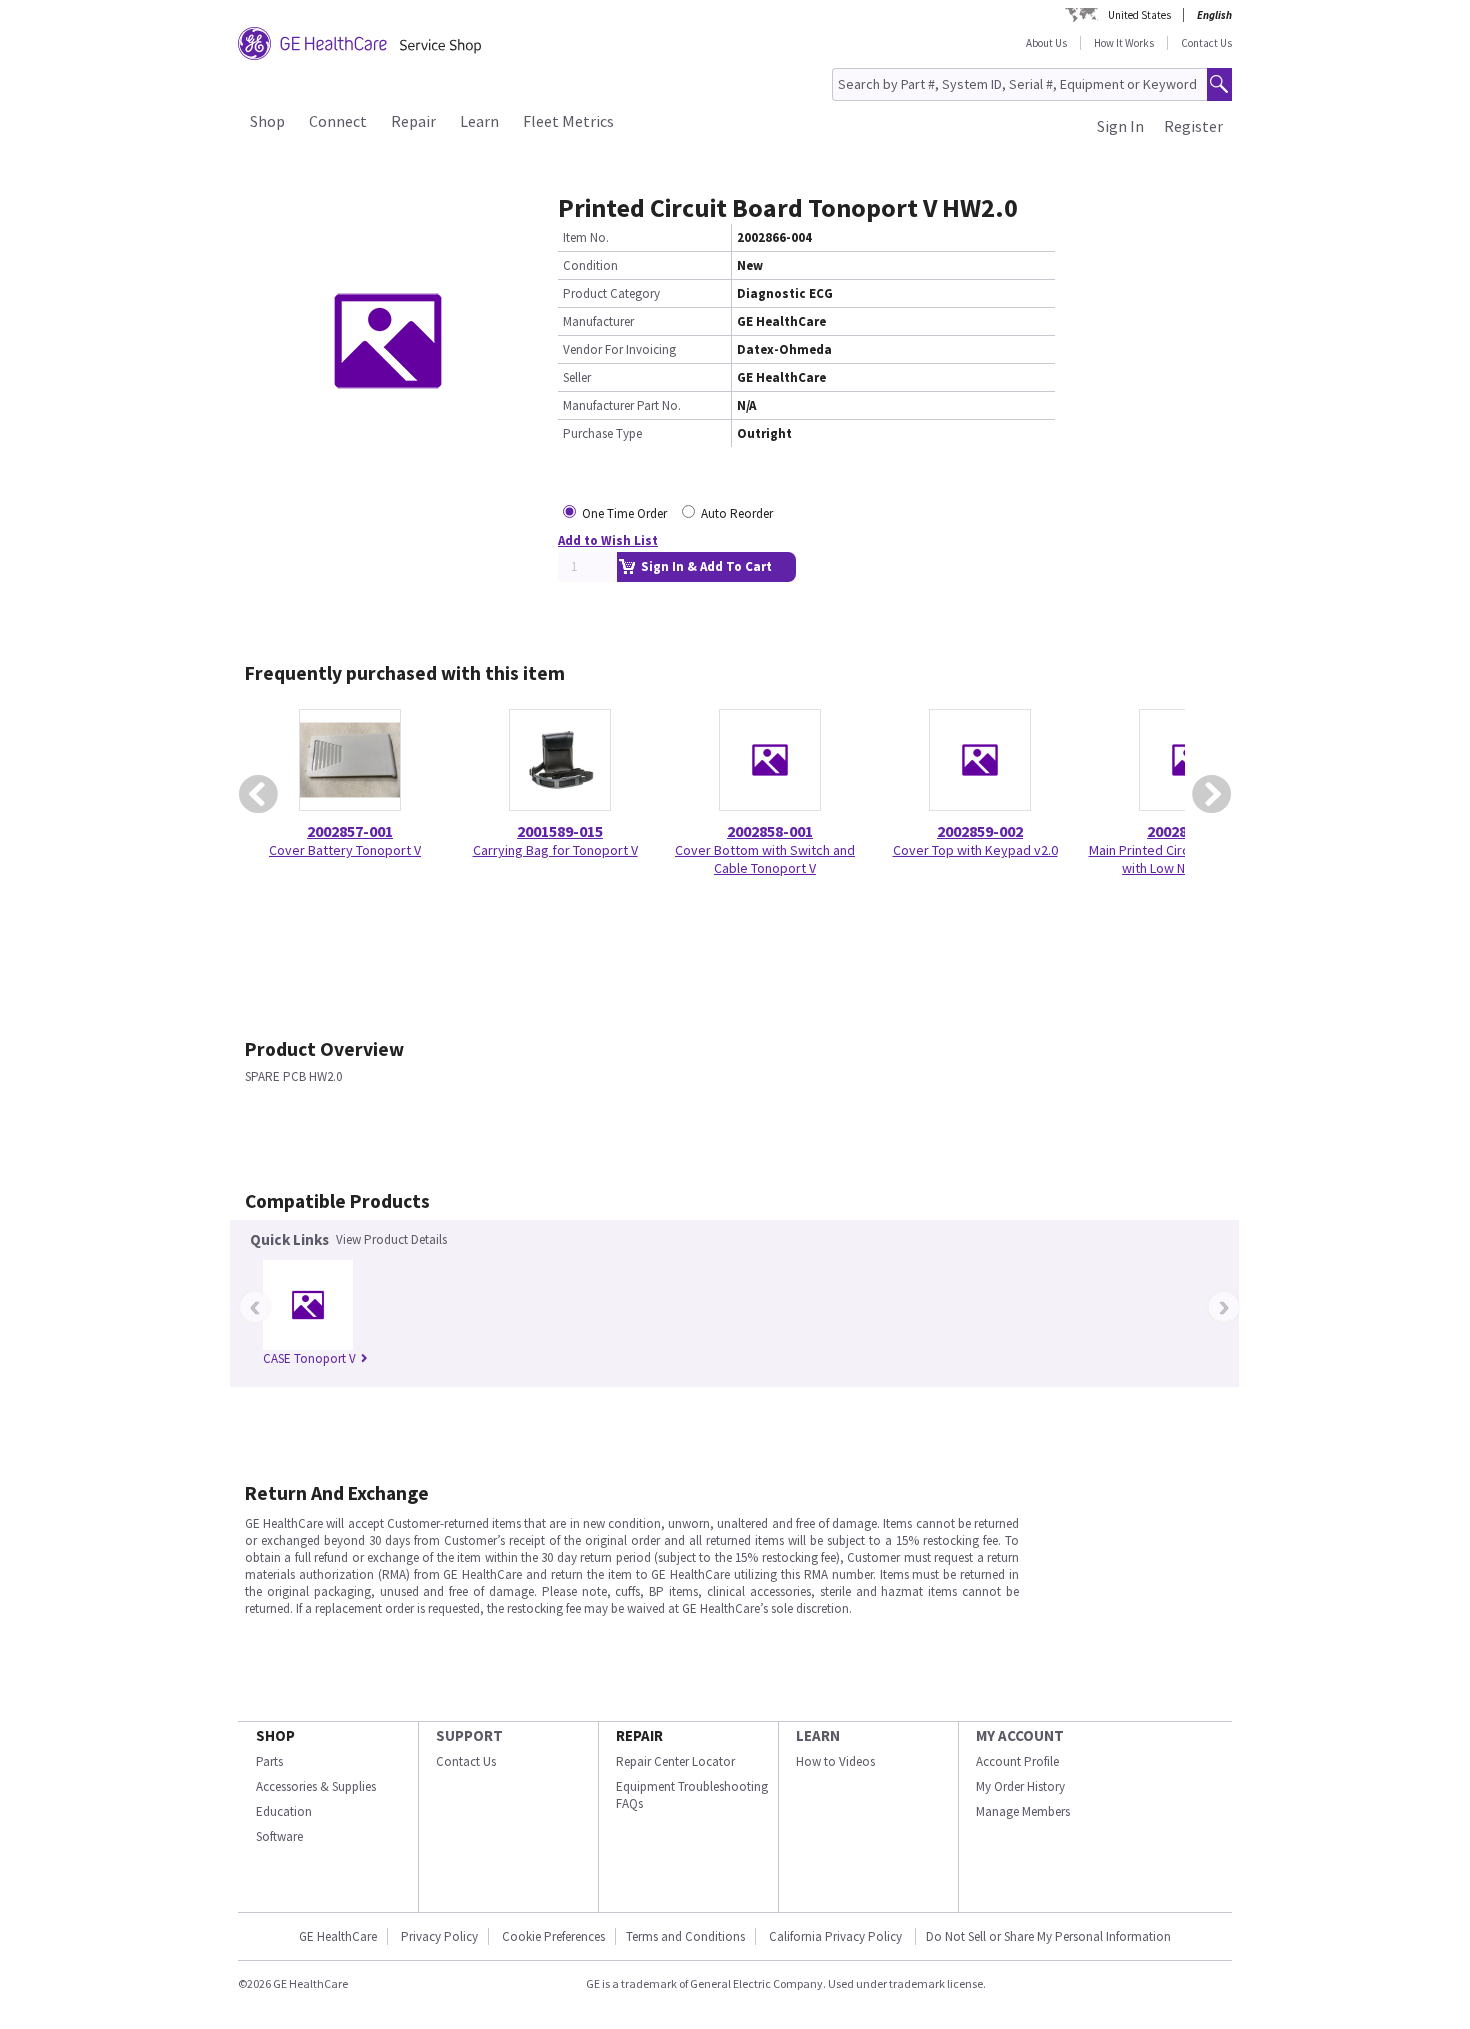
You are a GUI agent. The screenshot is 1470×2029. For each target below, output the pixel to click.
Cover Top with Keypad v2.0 (975, 850)
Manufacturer (598, 321)
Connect (338, 121)
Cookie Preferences (553, 1936)
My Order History (1020, 1786)
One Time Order (624, 513)
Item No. (586, 237)
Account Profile (1017, 1761)
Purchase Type (602, 433)
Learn (479, 121)
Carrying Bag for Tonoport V (555, 850)
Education (284, 1811)
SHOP (275, 1735)
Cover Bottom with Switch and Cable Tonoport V (765, 859)
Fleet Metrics (568, 121)
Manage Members (1023, 1811)
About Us (1046, 43)
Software (279, 1836)
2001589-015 (560, 831)
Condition (590, 265)
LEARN (818, 1735)
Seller (577, 377)
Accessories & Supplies (316, 1786)
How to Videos (835, 1761)
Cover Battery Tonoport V (345, 850)
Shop (267, 121)
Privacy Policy (439, 1936)
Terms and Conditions (685, 1936)
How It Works (1124, 43)
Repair (413, 121)
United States (1139, 15)
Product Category (611, 293)
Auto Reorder (737, 513)
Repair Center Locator (675, 1761)
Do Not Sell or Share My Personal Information (1048, 1936)
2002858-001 (770, 831)
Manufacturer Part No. (622, 405)
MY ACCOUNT (1020, 1735)
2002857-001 (350, 831)
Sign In (1120, 126)
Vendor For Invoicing (619, 349)
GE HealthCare (338, 1936)
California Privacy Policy (837, 1936)
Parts (269, 1761)
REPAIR (639, 1735)
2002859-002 (980, 831)
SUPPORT (469, 1735)
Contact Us (1206, 43)
